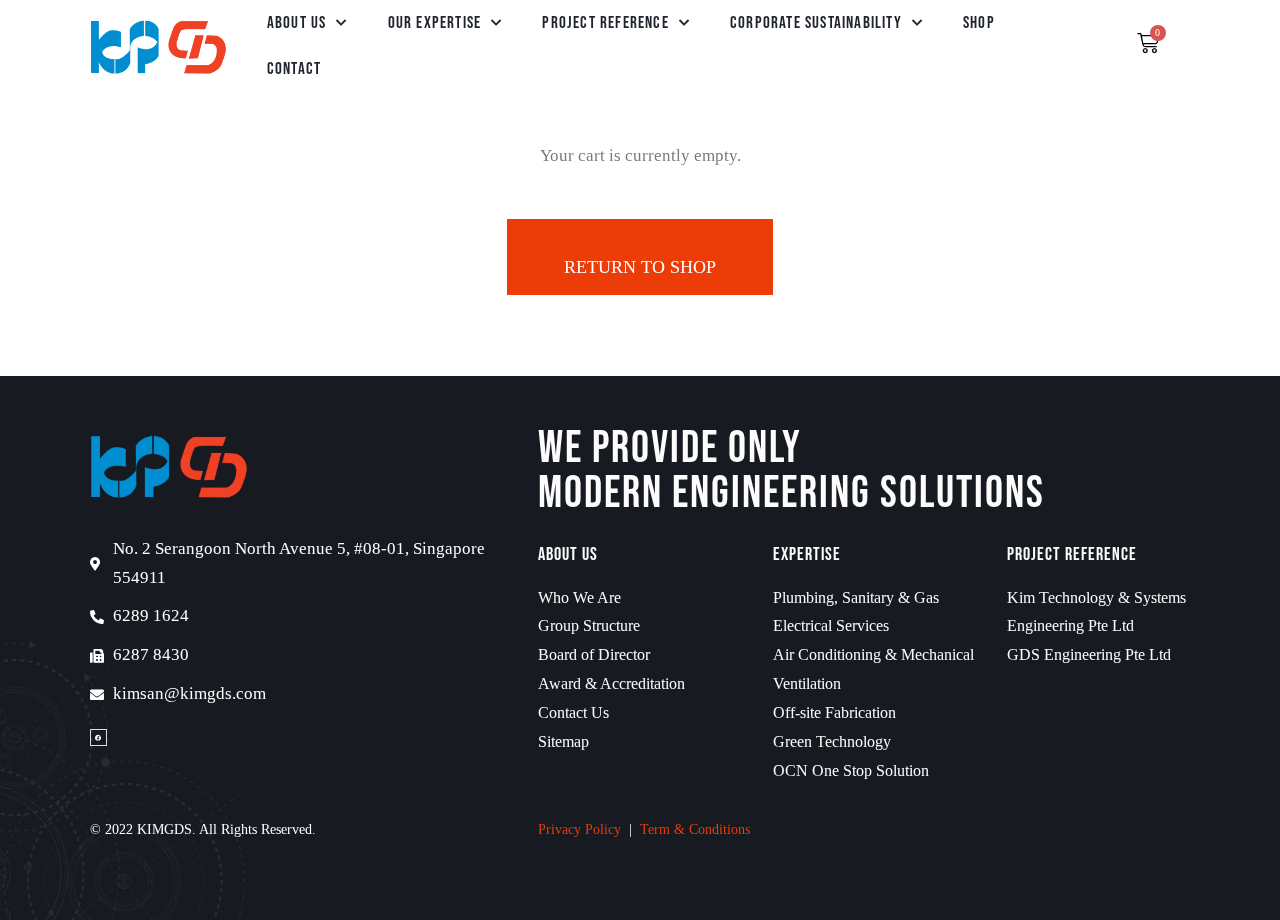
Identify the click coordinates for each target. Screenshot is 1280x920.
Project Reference (605, 23)
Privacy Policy (579, 829)
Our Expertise (435, 23)
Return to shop (640, 267)
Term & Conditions (695, 829)
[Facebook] (98, 737)
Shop (979, 23)
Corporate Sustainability (816, 23)
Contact (294, 69)
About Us (297, 23)
